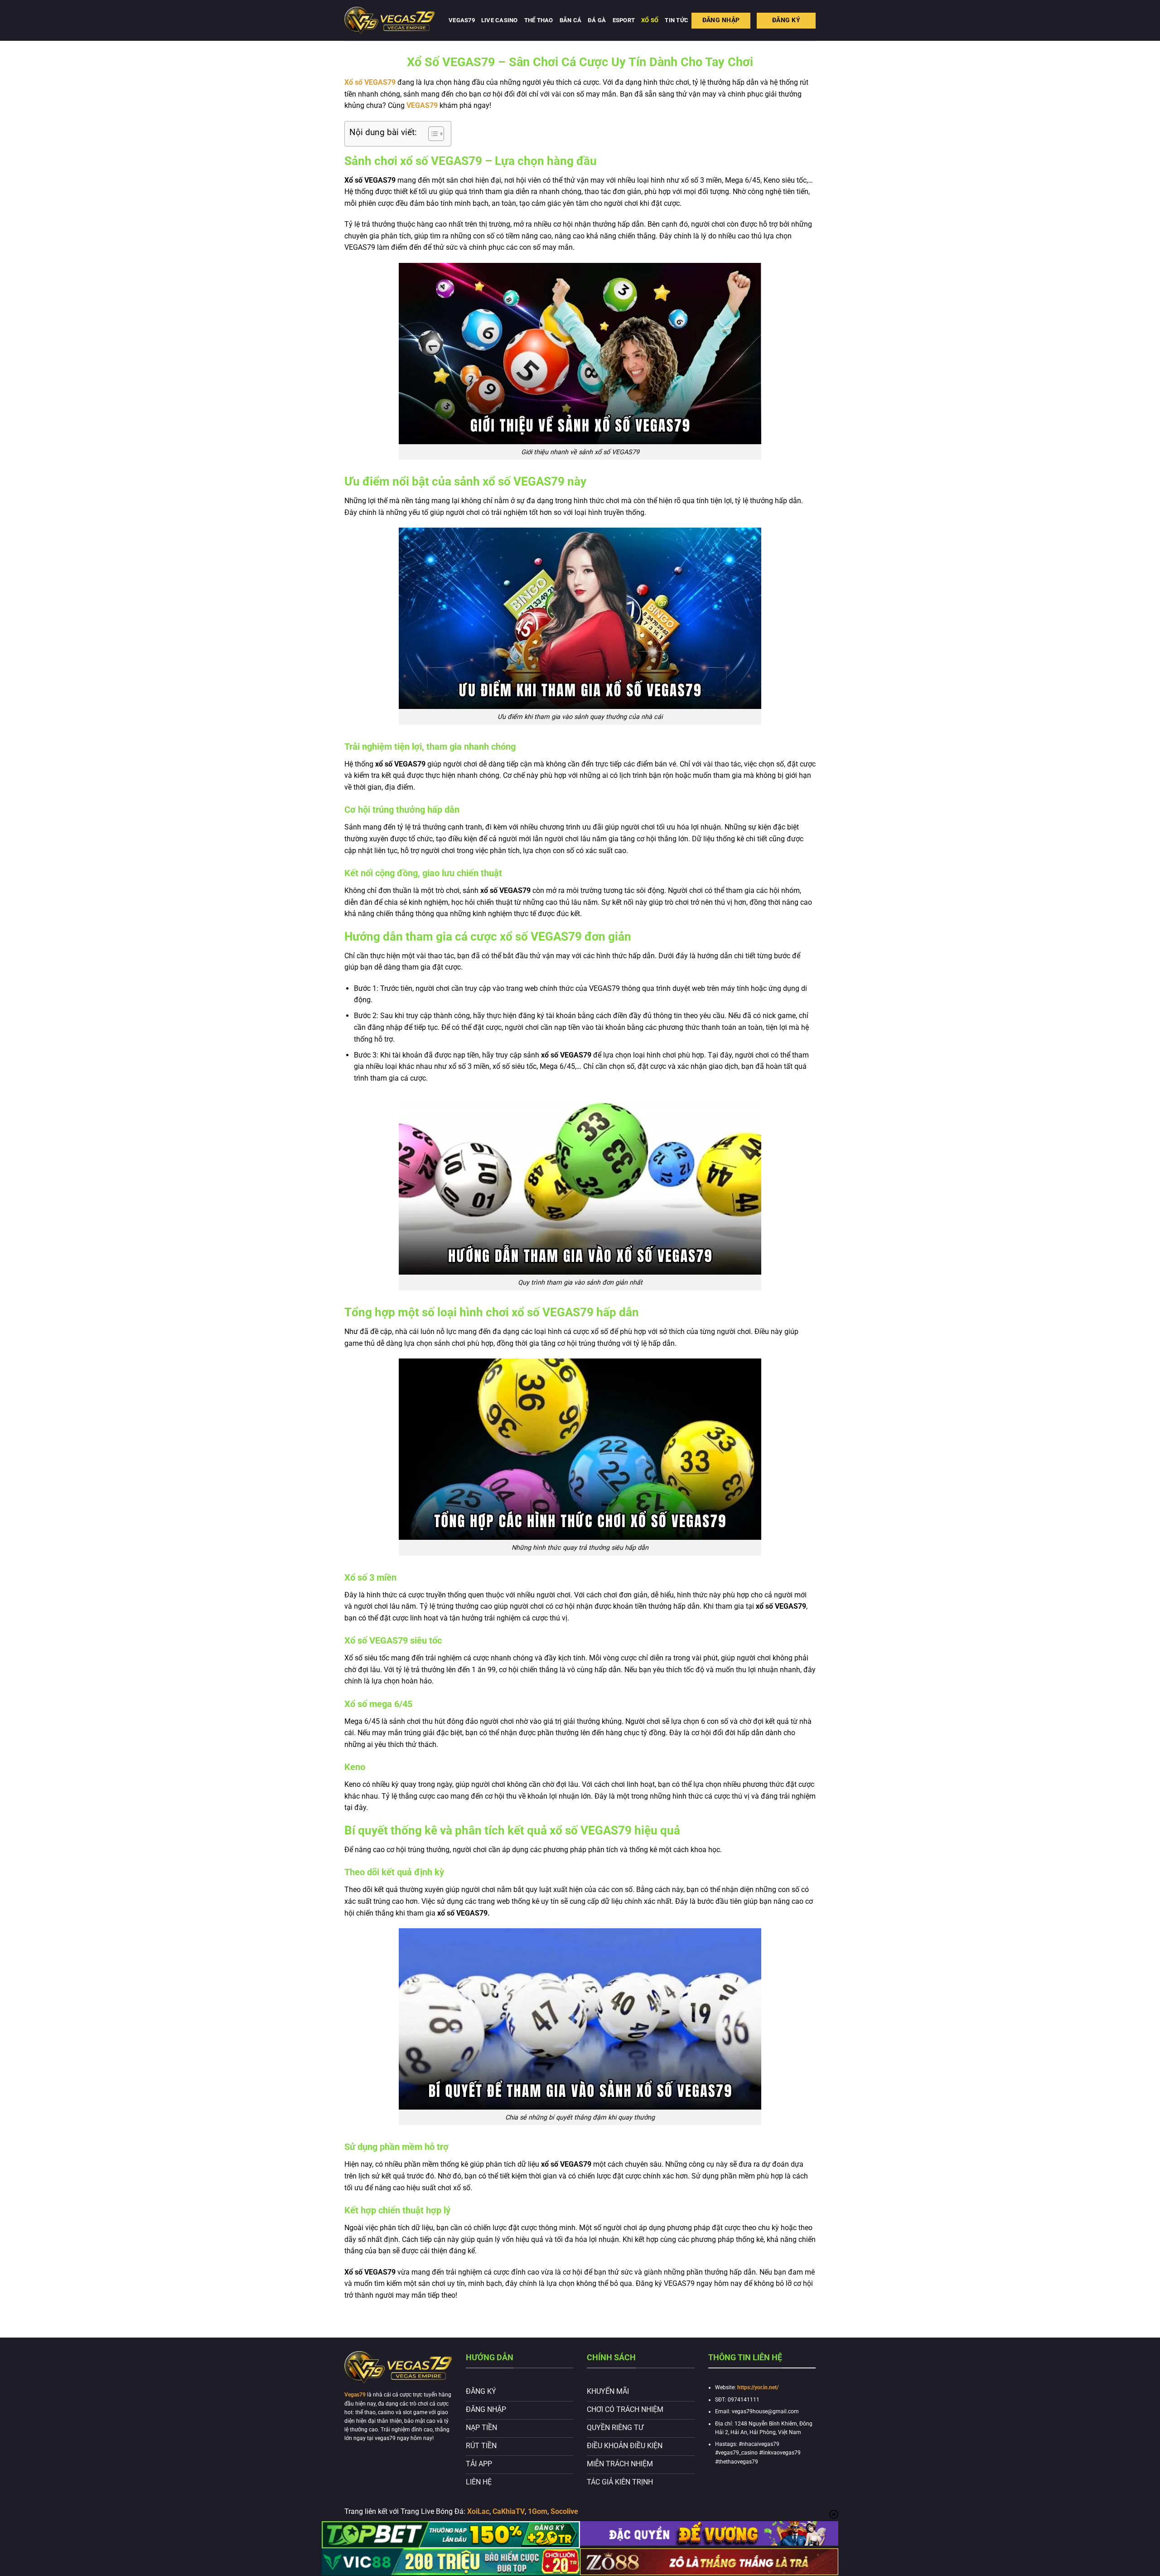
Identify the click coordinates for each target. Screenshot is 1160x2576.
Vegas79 (462, 20)
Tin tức (677, 20)
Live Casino (500, 20)
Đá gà (597, 20)
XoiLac (478, 2511)
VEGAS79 (422, 105)
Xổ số (650, 20)
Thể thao (539, 20)
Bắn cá (571, 20)
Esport (624, 20)
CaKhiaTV (509, 2511)
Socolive (564, 2511)
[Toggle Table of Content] (432, 134)
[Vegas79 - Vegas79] (390, 20)
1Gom (538, 2511)
